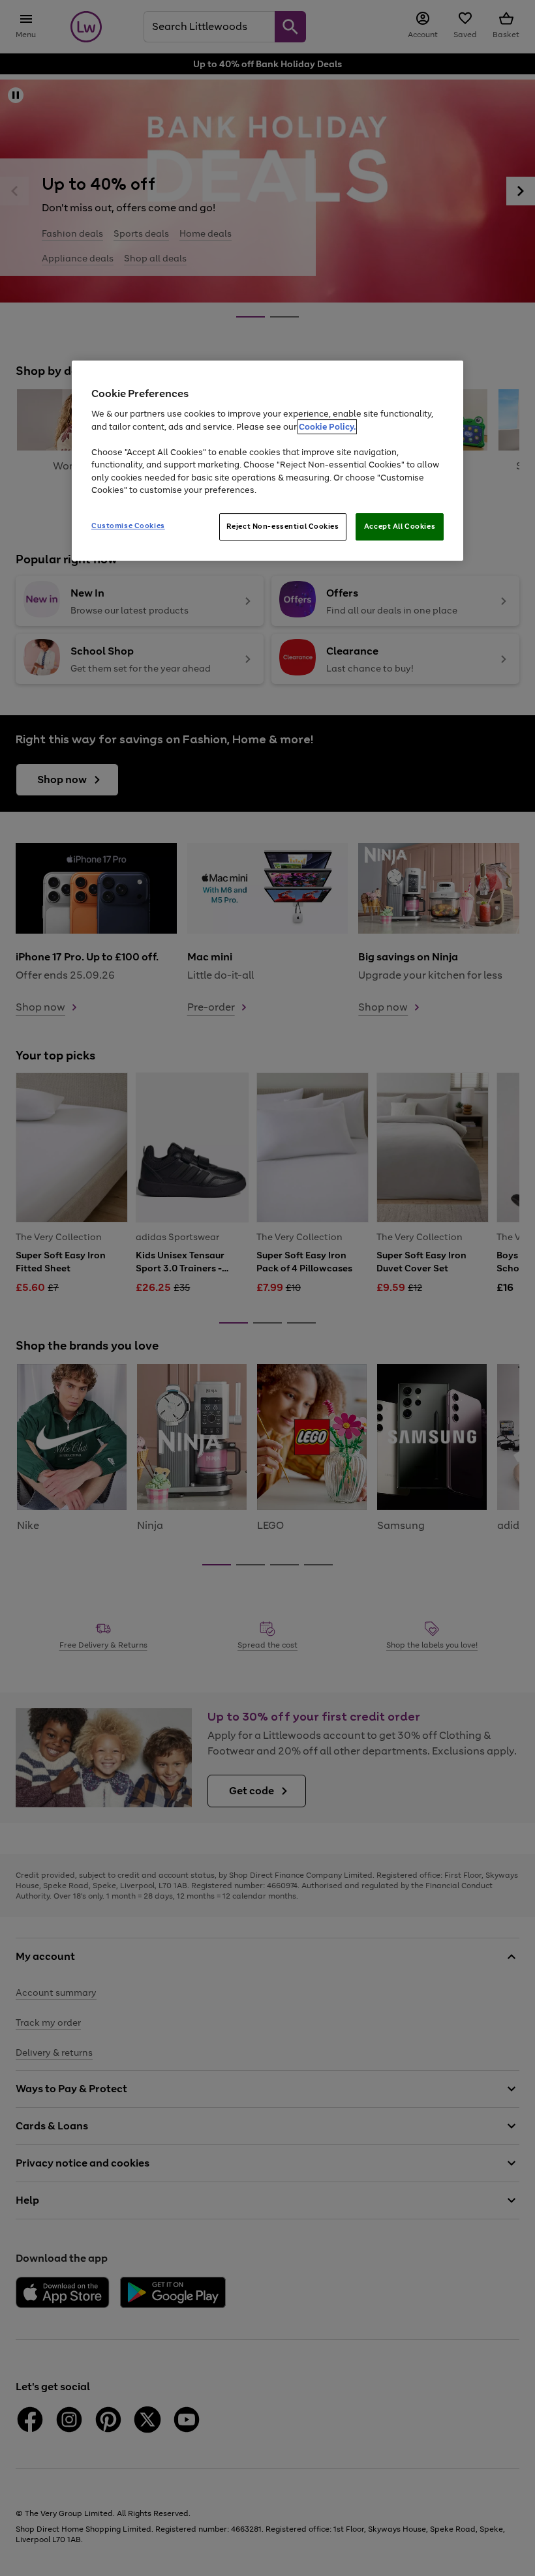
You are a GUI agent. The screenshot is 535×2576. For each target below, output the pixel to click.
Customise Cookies (128, 526)
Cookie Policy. (327, 427)
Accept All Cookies (400, 526)
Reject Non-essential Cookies (283, 526)
